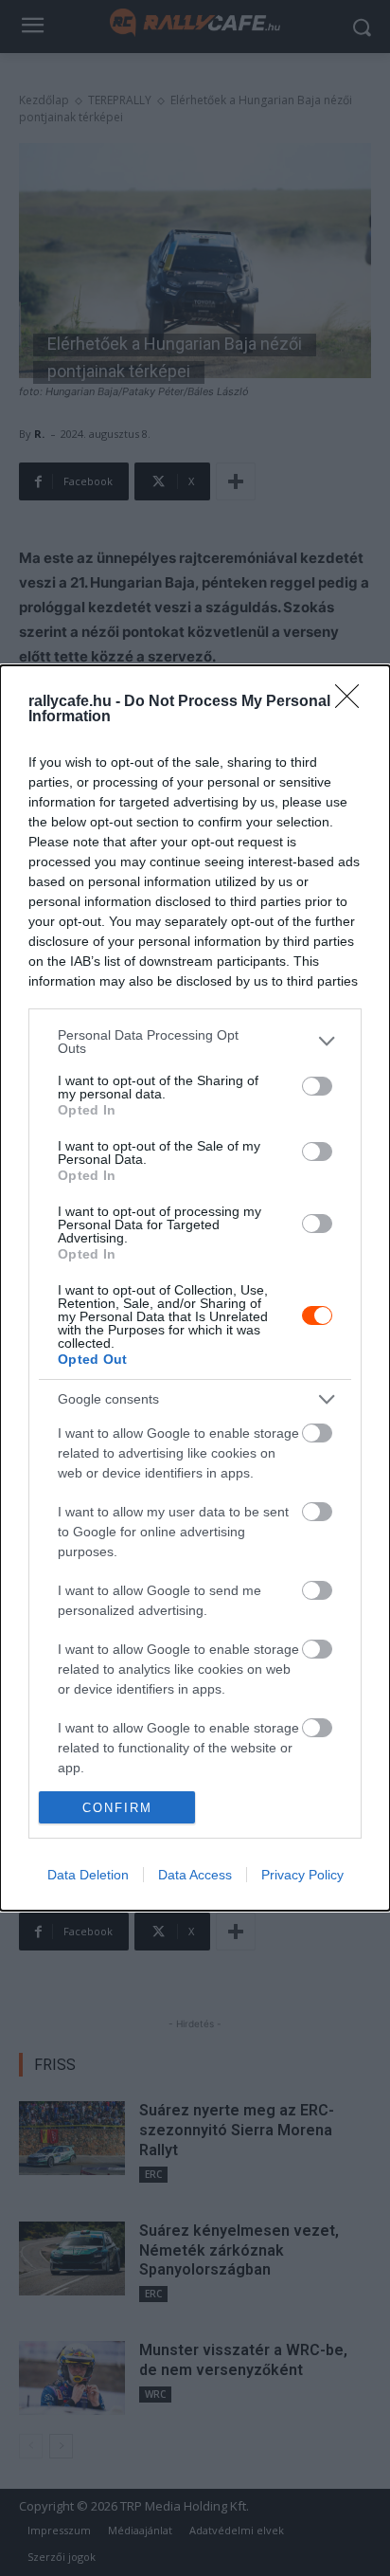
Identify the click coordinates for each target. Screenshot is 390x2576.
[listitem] (195, 1042)
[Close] (353, 702)
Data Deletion (88, 1875)
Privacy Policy (302, 1875)
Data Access (195, 1875)
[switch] (317, 1086)
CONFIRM (117, 1808)
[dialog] (195, 1288)
